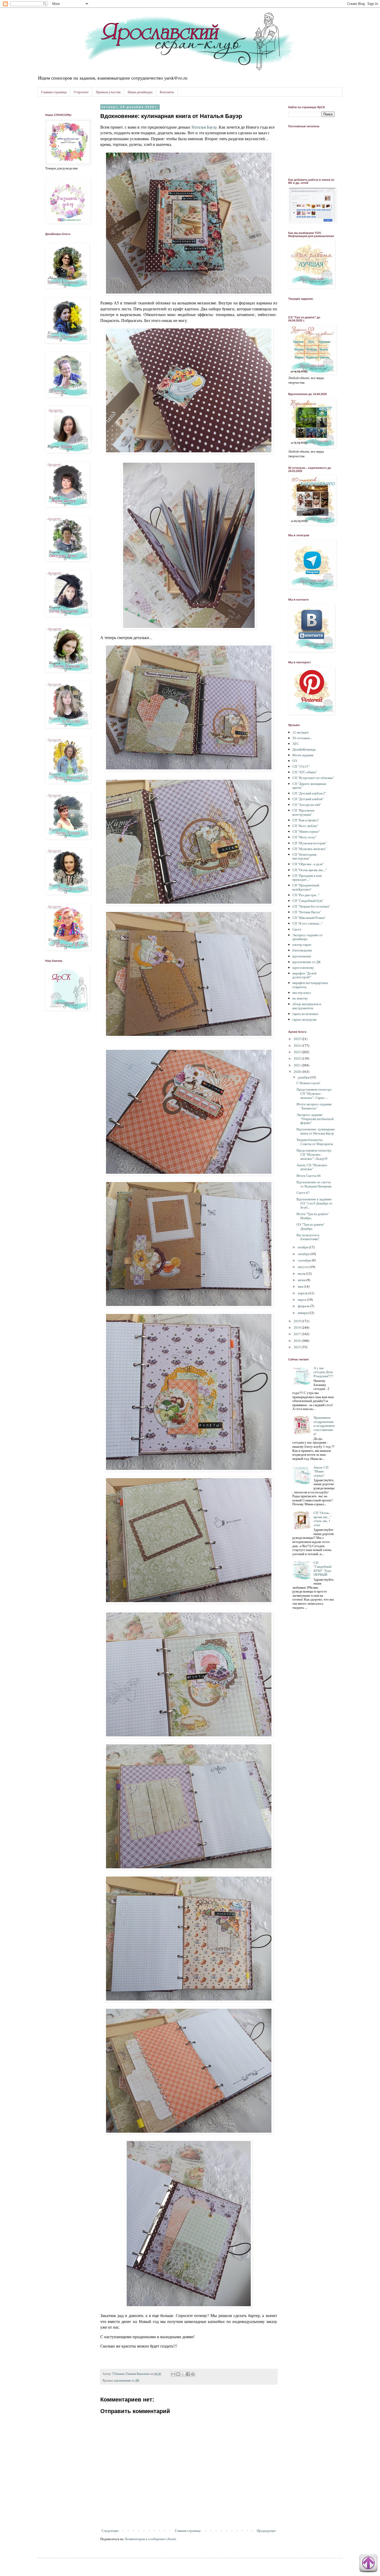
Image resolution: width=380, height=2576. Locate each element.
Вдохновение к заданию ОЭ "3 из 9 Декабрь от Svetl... (314, 1203)
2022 (298, 1058)
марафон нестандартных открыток (310, 985)
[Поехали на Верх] (368, 2564)
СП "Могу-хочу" (305, 837)
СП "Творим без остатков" (311, 906)
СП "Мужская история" (309, 843)
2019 (298, 1321)
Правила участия (108, 92)
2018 (298, 1327)
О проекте (81, 92)
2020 (298, 1072)
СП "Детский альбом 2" (309, 793)
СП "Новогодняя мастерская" (304, 856)
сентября (305, 1260)
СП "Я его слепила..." (307, 923)
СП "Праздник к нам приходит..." (307, 878)
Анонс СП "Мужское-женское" (312, 1167)
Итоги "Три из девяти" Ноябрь (313, 1216)
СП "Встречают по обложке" (313, 778)
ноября (303, 1247)
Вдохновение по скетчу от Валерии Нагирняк (314, 1184)
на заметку (300, 998)
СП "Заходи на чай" (307, 805)
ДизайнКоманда (304, 749)
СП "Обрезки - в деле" (308, 864)
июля (302, 1273)
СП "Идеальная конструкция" (303, 812)
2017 (298, 1334)
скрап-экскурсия (304, 1019)
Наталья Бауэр (204, 127)
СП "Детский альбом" (308, 799)
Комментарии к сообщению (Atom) (151, 2539)
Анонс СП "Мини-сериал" (321, 1471)
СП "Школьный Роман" (309, 918)
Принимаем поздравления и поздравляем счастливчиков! (324, 1425)
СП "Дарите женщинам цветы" (309, 786)
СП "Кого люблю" (305, 826)
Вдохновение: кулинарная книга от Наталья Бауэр (316, 1131)
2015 (298, 1347)
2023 (298, 1052)
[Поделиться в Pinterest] (193, 2374)
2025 (298, 1039)
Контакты (167, 92)
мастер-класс (302, 992)
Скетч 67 (303, 1193)
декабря (304, 1077)
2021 (298, 1065)
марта (302, 1299)
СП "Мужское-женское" (310, 849)
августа (304, 1267)
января (303, 1313)
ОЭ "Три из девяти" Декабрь (311, 1226)
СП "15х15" (301, 766)
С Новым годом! (308, 1083)
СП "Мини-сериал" (306, 831)
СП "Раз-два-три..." (306, 895)
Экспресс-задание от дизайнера (307, 937)
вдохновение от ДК (127, 2380)
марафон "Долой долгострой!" (304, 975)
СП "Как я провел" (306, 820)
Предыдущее (266, 2531)
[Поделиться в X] (183, 2374)
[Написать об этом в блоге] (178, 2374)
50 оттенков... (302, 738)
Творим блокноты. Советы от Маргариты (315, 1142)
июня (302, 1280)
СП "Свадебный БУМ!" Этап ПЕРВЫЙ (322, 1569)
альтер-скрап (302, 944)
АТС (296, 744)
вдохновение (302, 956)
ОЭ (295, 761)
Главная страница (54, 92)
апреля (303, 1293)
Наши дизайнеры (140, 92)
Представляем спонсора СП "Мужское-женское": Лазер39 (314, 1154)
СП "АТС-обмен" (305, 772)
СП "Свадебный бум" (308, 901)
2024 (298, 1045)
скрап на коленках (305, 1014)
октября (304, 1254)
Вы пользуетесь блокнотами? (308, 1237)
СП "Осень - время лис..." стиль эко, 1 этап (322, 1519)
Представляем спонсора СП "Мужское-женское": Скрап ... (314, 1093)
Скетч (297, 929)
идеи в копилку (303, 967)
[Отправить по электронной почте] (173, 2374)
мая (301, 1286)
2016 (298, 1341)
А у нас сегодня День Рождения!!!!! (323, 1372)
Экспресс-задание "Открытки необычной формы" (315, 1119)
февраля (304, 1306)
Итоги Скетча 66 (309, 1176)
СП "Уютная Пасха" (307, 912)
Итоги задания (303, 755)
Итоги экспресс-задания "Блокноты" (314, 1106)
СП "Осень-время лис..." (310, 870)
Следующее (110, 2531)
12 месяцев (300, 732)
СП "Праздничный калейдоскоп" (306, 887)
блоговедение (302, 950)
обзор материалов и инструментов (307, 1006)
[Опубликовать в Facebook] (188, 2374)
